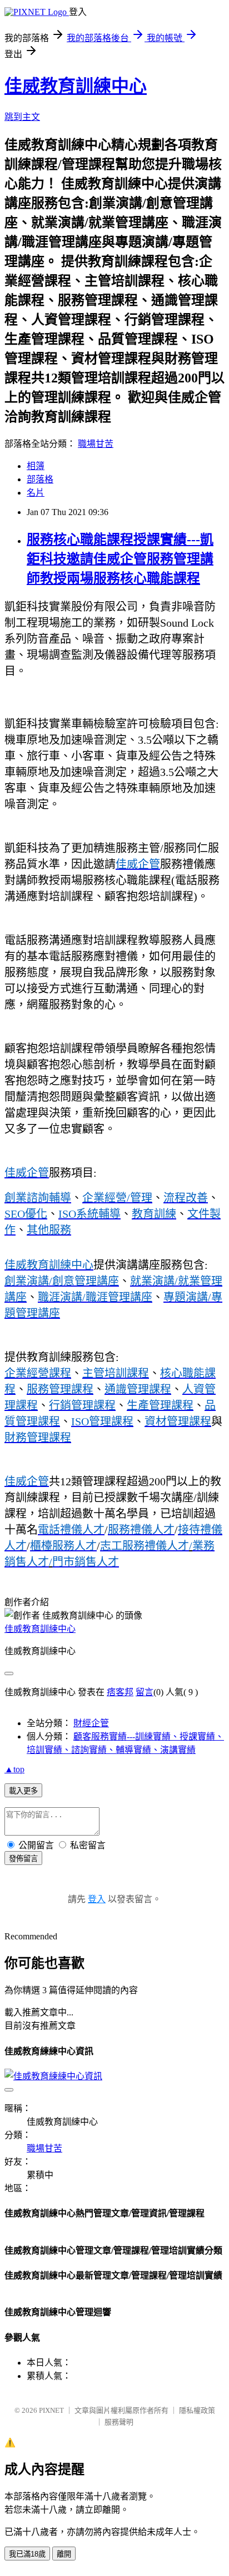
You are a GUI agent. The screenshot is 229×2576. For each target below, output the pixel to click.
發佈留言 (23, 1859)
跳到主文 (22, 117)
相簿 (36, 466)
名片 (36, 493)
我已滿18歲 (27, 2554)
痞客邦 (120, 1692)
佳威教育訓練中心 (76, 86)
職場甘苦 (96, 444)
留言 (145, 1692)
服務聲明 (119, 2422)
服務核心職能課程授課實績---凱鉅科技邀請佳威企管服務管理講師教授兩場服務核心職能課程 (120, 559)
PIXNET (51, 2410)
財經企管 (91, 1723)
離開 (64, 2554)
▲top (14, 1769)
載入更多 (23, 1791)
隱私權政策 (197, 2410)
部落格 (40, 479)
